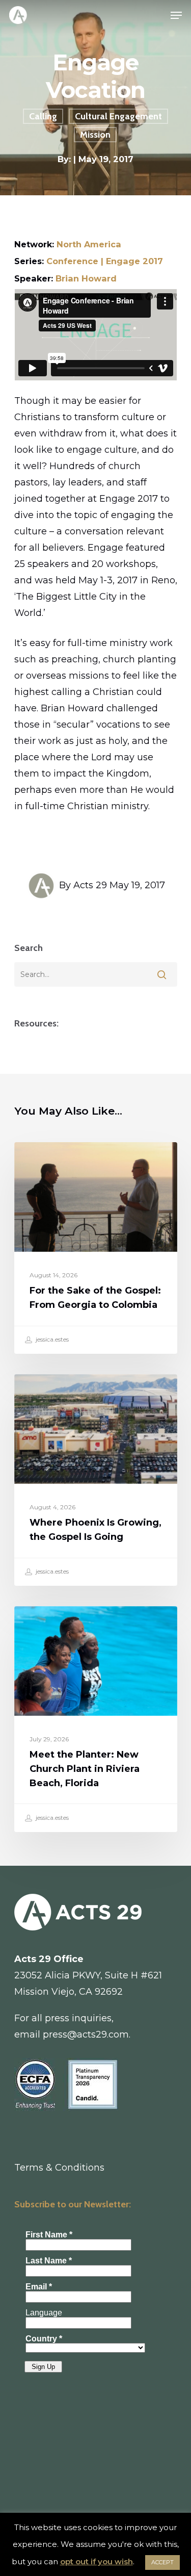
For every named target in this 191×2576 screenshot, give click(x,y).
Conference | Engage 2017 (105, 261)
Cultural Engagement (118, 116)
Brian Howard (86, 278)
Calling (43, 116)
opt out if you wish (97, 2561)
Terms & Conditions (59, 2168)
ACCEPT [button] (162, 2562)
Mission (95, 135)
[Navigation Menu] (176, 15)
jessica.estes (51, 1339)
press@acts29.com (86, 2034)
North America (89, 244)
